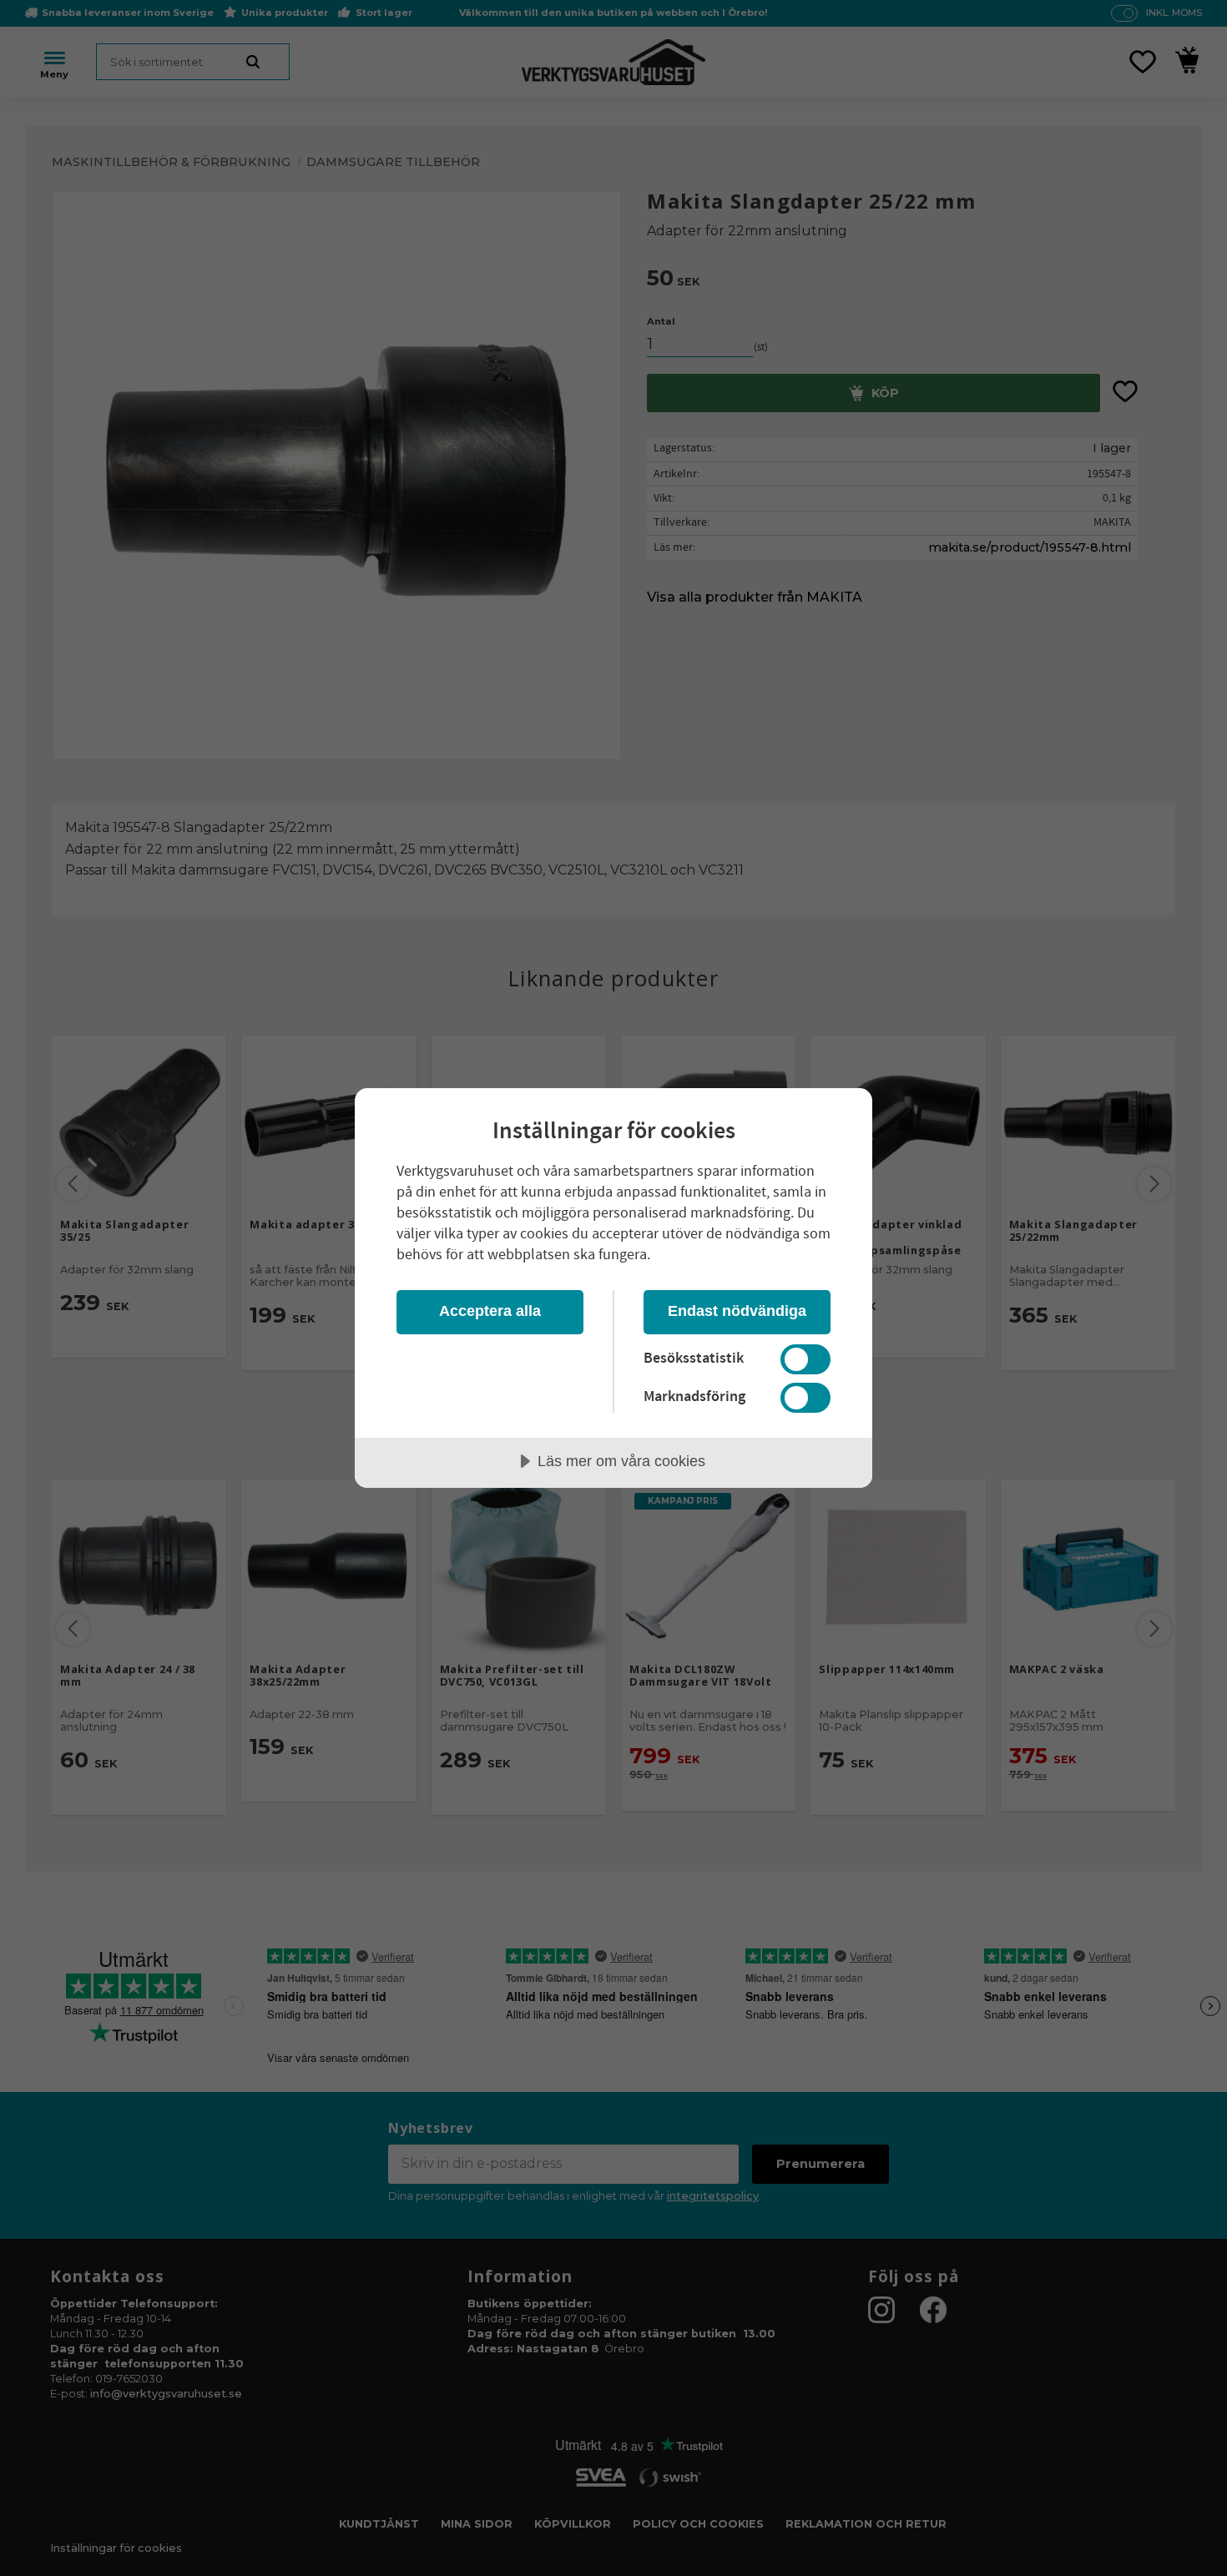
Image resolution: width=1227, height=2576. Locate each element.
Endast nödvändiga (737, 1311)
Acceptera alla (490, 1311)
